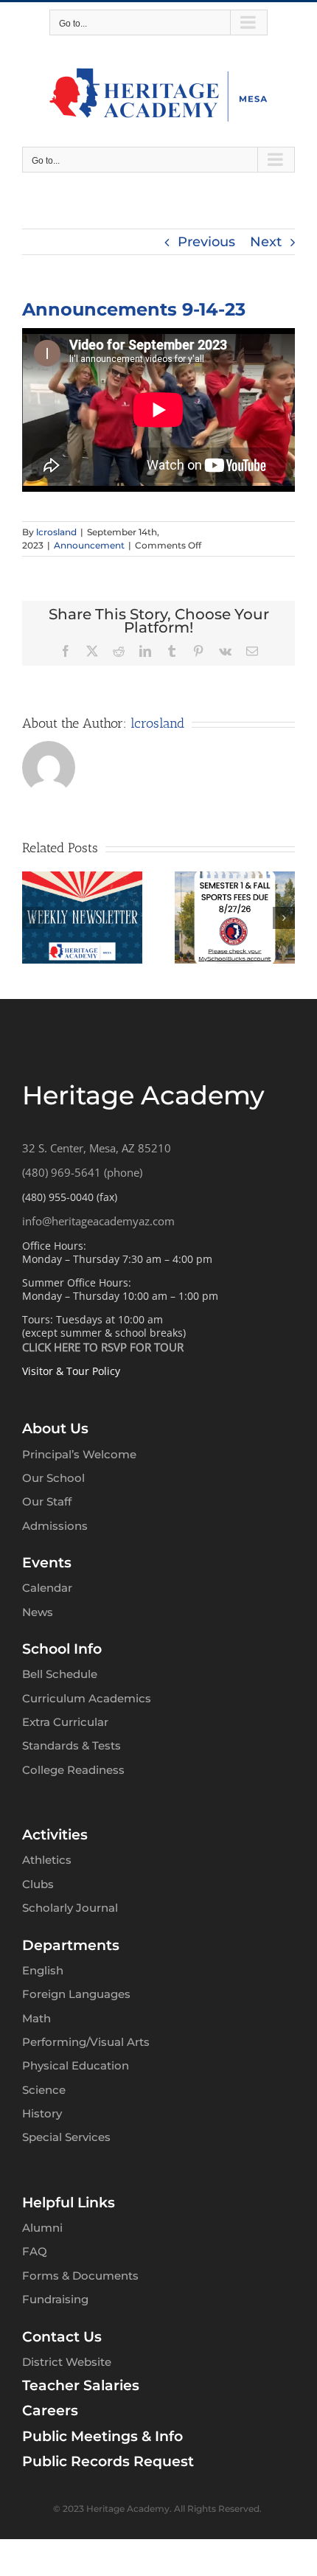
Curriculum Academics (87, 1698)
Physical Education (76, 2065)
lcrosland (56, 532)
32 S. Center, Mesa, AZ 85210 (97, 1148)
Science (44, 2090)
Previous (206, 242)
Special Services (66, 2137)
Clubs (38, 1884)
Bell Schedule (60, 1674)
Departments (71, 1945)
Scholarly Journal (70, 1908)
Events (47, 1563)
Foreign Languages (76, 1994)
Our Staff (47, 1501)
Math (36, 2018)
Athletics (47, 1860)
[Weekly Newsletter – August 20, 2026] (82, 880)
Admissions (55, 1526)
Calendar (47, 1588)
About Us (55, 1428)
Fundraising (55, 2299)
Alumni (42, 2228)
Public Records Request (108, 2461)
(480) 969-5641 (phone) (82, 1172)
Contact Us (62, 2337)
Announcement (89, 545)
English (43, 1970)
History (42, 2113)
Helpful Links (69, 2203)
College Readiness (73, 1770)
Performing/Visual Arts (86, 2042)
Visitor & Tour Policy (71, 1371)
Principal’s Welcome (79, 1454)
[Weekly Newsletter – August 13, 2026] (235, 880)
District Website (67, 2362)
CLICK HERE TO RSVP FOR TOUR (103, 1347)
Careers (50, 2410)
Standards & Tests (72, 1745)
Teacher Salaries (81, 2385)
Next (266, 242)
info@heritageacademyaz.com (98, 1221)
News (38, 1612)
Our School (53, 1478)
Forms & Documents (80, 2276)
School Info (62, 1649)
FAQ (35, 2251)
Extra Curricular (65, 1722)
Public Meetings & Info (102, 2436)
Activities (55, 1835)
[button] (33, 918)
